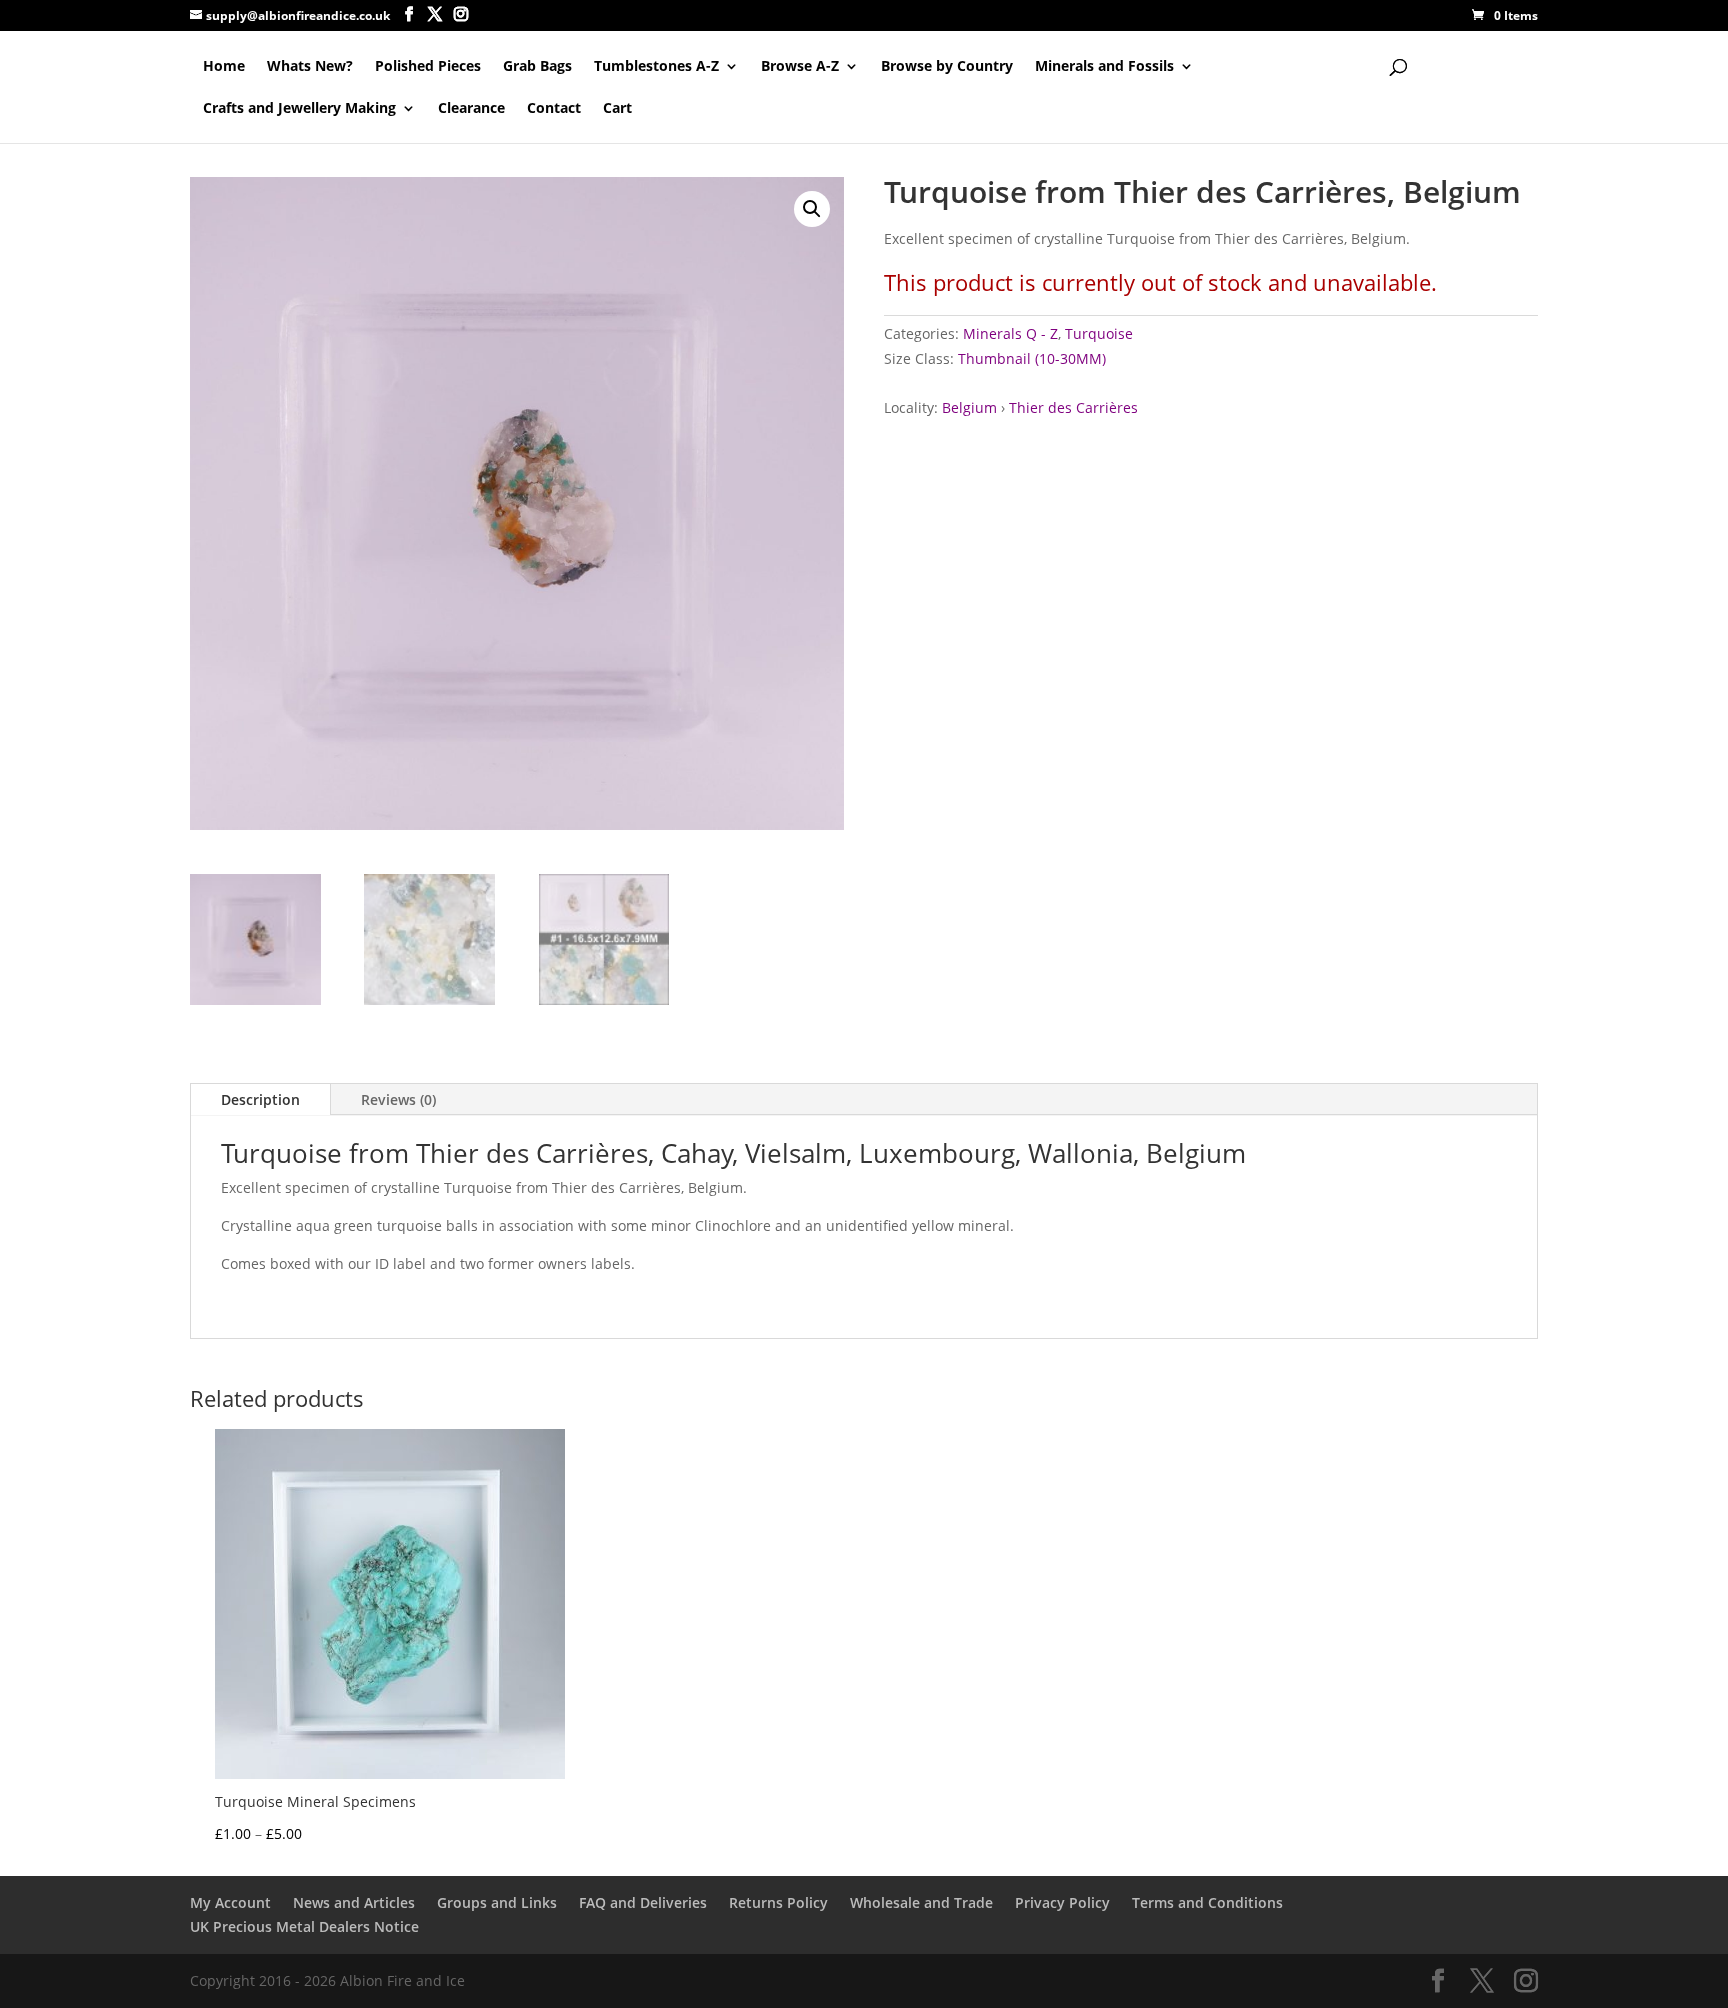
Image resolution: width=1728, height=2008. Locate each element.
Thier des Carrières (1073, 407)
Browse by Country (947, 67)
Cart (617, 109)
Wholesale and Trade (921, 1902)
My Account (230, 1902)
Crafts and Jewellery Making (299, 109)
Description (260, 1099)
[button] (812, 209)
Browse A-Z (800, 67)
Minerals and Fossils (1104, 67)
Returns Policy (778, 1902)
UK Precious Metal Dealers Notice (304, 1926)
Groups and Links (497, 1902)
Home (224, 67)
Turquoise (1099, 333)
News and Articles (354, 1902)
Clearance (471, 109)
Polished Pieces (428, 67)
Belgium (969, 407)
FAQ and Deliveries (643, 1902)
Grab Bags (537, 67)
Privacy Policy (1062, 1902)
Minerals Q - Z (1010, 333)
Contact (554, 109)
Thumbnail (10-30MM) (1032, 358)
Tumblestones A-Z (656, 67)
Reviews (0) (398, 1099)
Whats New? (310, 67)
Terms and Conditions (1207, 1902)
